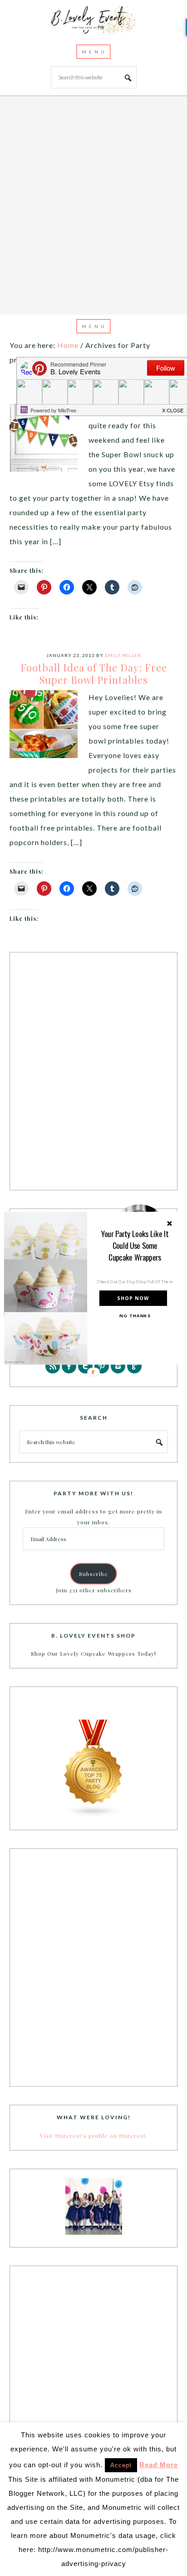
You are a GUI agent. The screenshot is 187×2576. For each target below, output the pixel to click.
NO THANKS (135, 1315)
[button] (135, 1245)
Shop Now (133, 1298)
